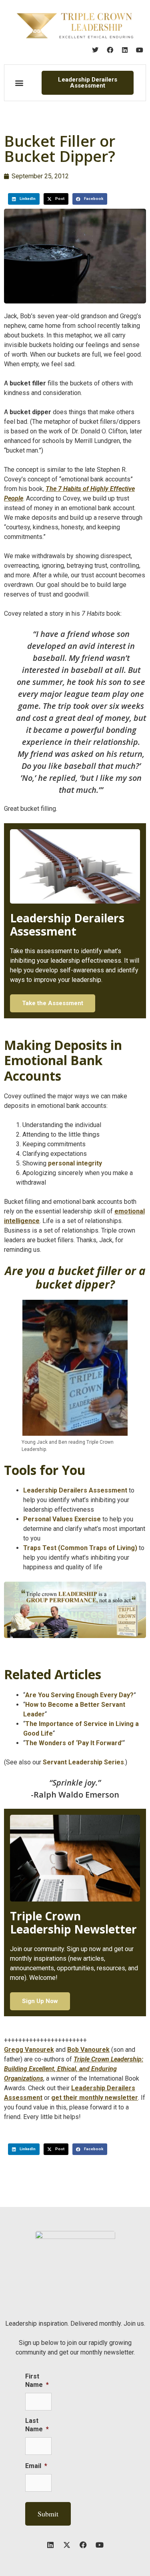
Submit (48, 2514)
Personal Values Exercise (62, 1519)
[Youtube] (140, 50)
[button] (19, 83)
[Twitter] (95, 50)
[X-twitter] (67, 2545)
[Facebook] (110, 50)
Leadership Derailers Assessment (75, 1490)
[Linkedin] (125, 50)
